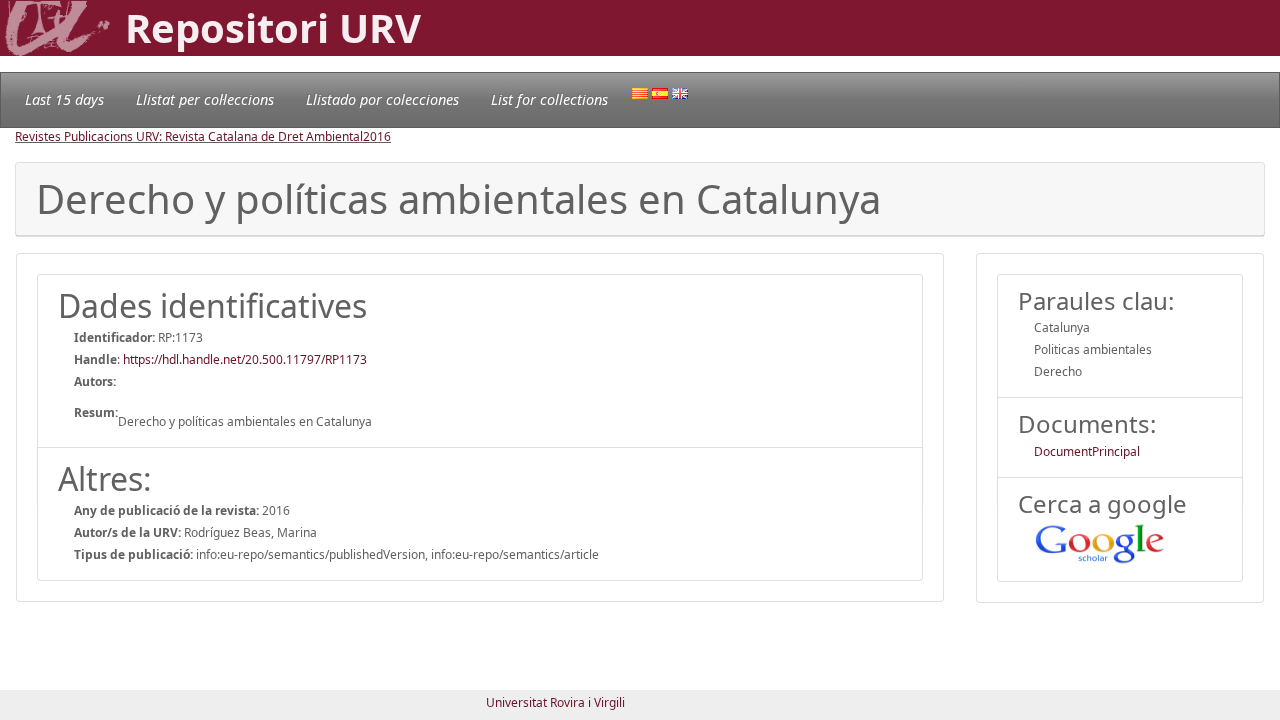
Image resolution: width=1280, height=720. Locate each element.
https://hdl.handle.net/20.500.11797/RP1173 (245, 359)
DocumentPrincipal (1087, 451)
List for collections (549, 99)
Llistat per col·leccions (205, 99)
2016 (377, 136)
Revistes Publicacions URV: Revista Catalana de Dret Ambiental (189, 136)
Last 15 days (64, 99)
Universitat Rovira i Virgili (555, 702)
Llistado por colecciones (382, 99)
